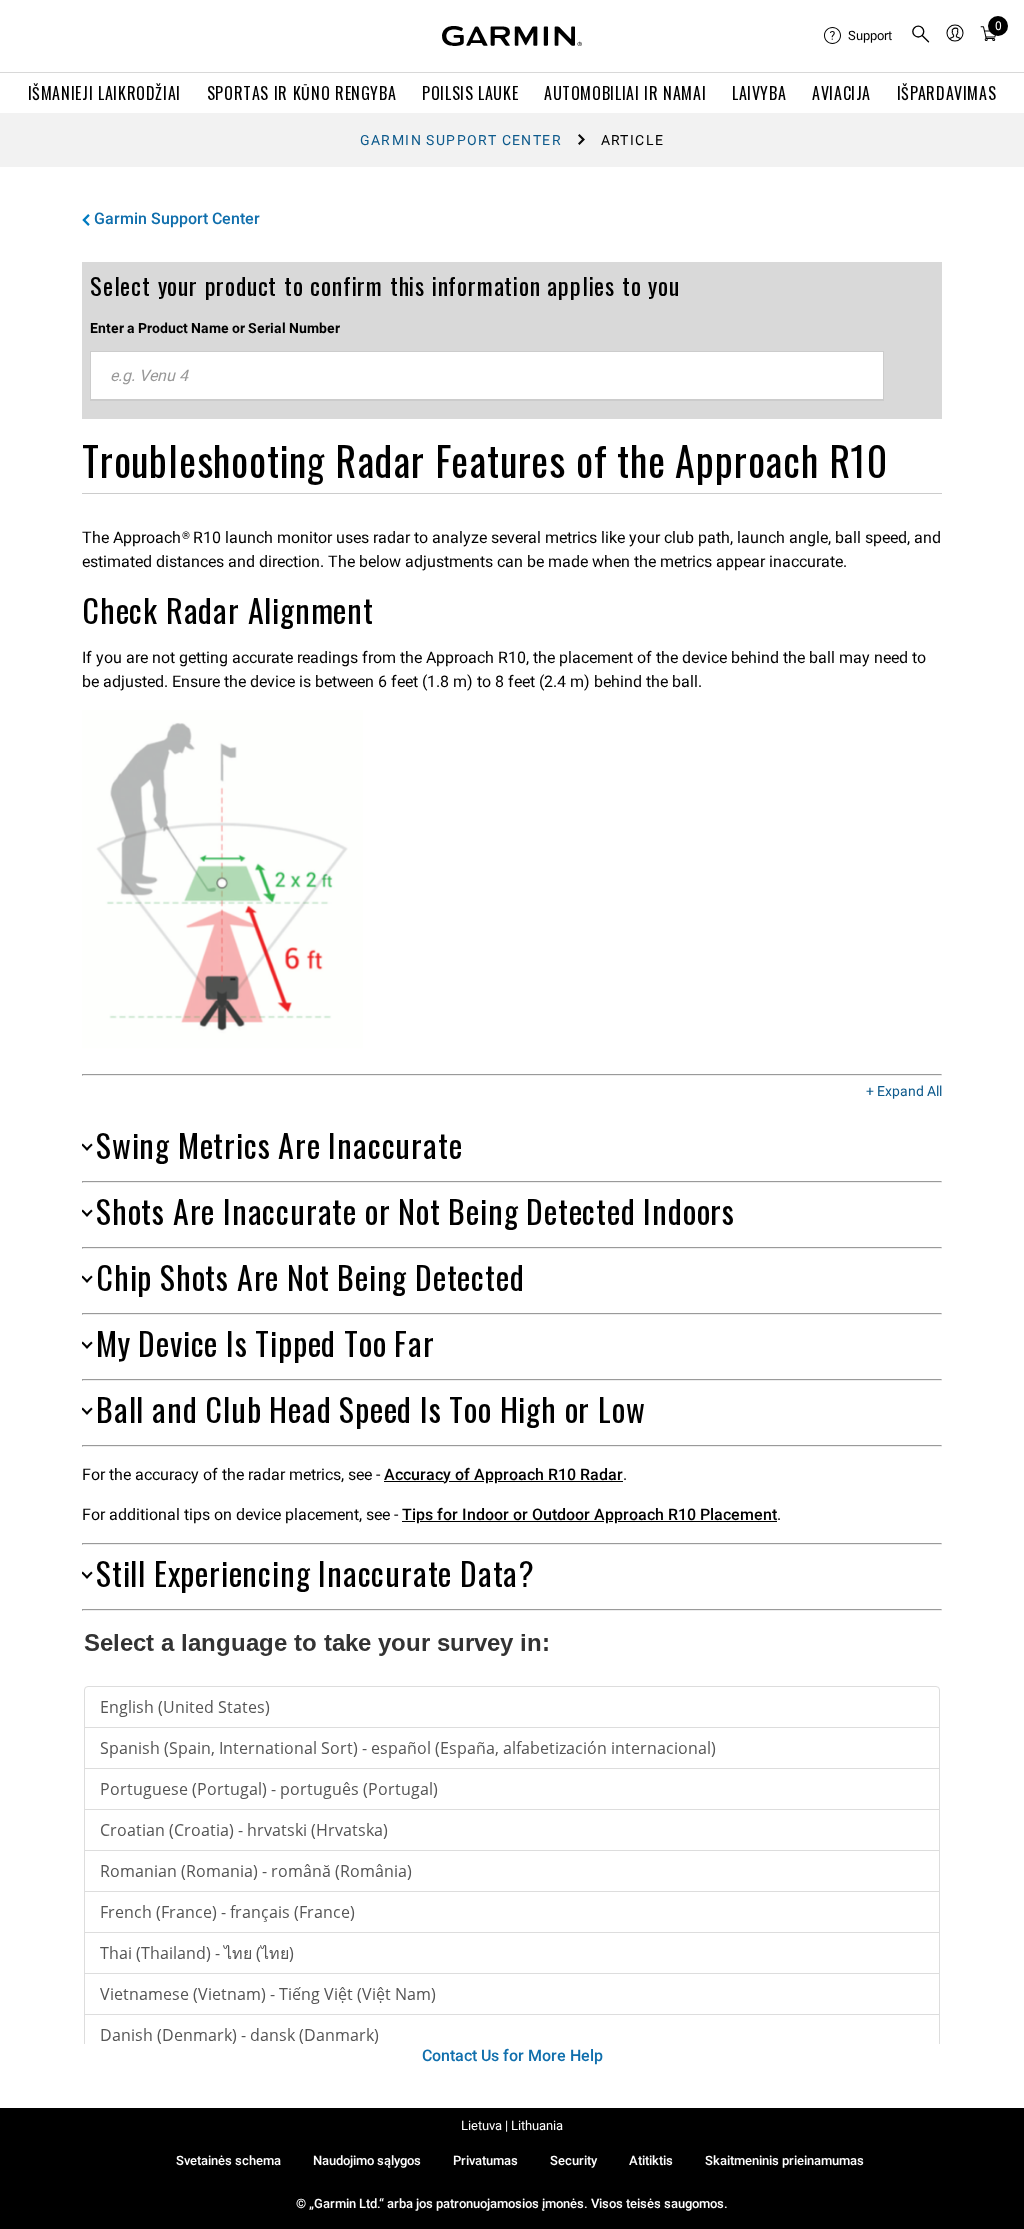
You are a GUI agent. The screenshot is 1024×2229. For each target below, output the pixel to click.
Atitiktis (651, 2160)
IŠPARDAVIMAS (947, 93)
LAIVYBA (759, 93)
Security (573, 2160)
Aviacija (841, 93)
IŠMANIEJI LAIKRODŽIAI (104, 93)
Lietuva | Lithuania (512, 2125)
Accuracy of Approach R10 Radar (503, 1474)
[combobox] (487, 376)
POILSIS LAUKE (470, 93)
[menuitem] (859, 36)
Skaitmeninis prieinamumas (784, 2160)
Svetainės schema (228, 2160)
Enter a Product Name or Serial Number (215, 328)
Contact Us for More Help (512, 2055)
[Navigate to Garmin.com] (512, 36)
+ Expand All (904, 1092)
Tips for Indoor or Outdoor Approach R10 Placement (589, 1514)
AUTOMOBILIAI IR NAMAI (625, 93)
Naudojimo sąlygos (367, 2160)
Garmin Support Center (461, 140)
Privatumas (485, 2160)
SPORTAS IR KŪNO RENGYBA (302, 93)
